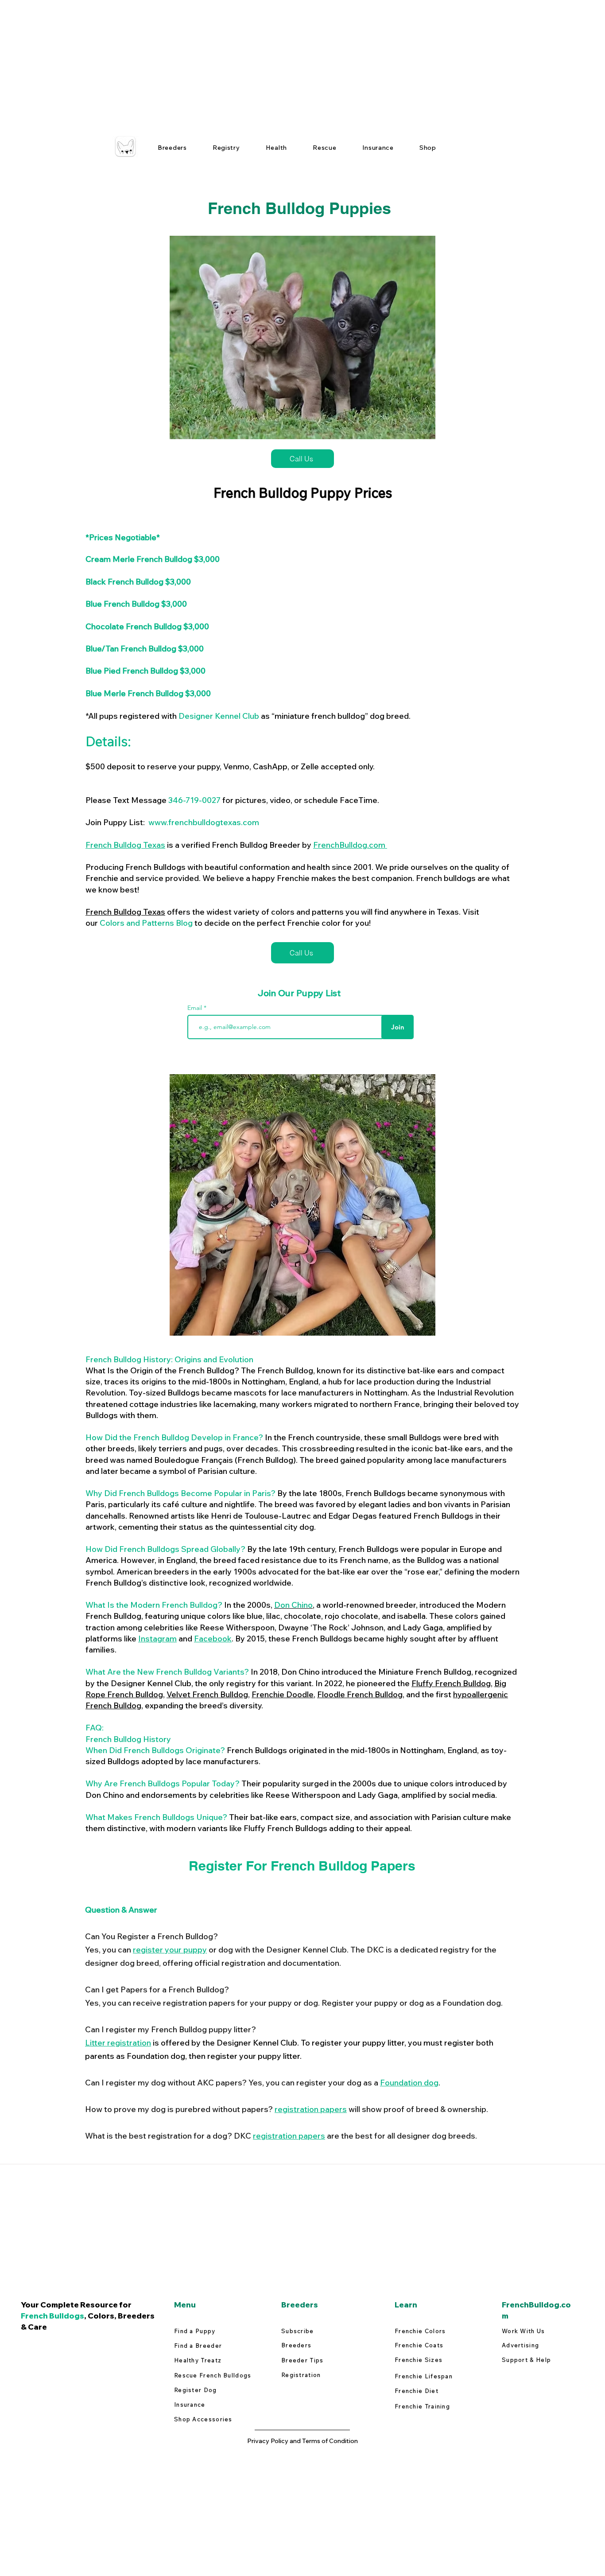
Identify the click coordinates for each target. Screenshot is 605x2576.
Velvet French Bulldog (207, 1694)
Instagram (157, 1639)
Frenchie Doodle (283, 1694)
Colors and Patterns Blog (146, 923)
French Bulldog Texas (125, 845)
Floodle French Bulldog (360, 1694)
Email (196, 1008)
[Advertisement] (266, 62)
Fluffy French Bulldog (451, 1683)
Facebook (213, 1639)
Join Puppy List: (172, 822)
